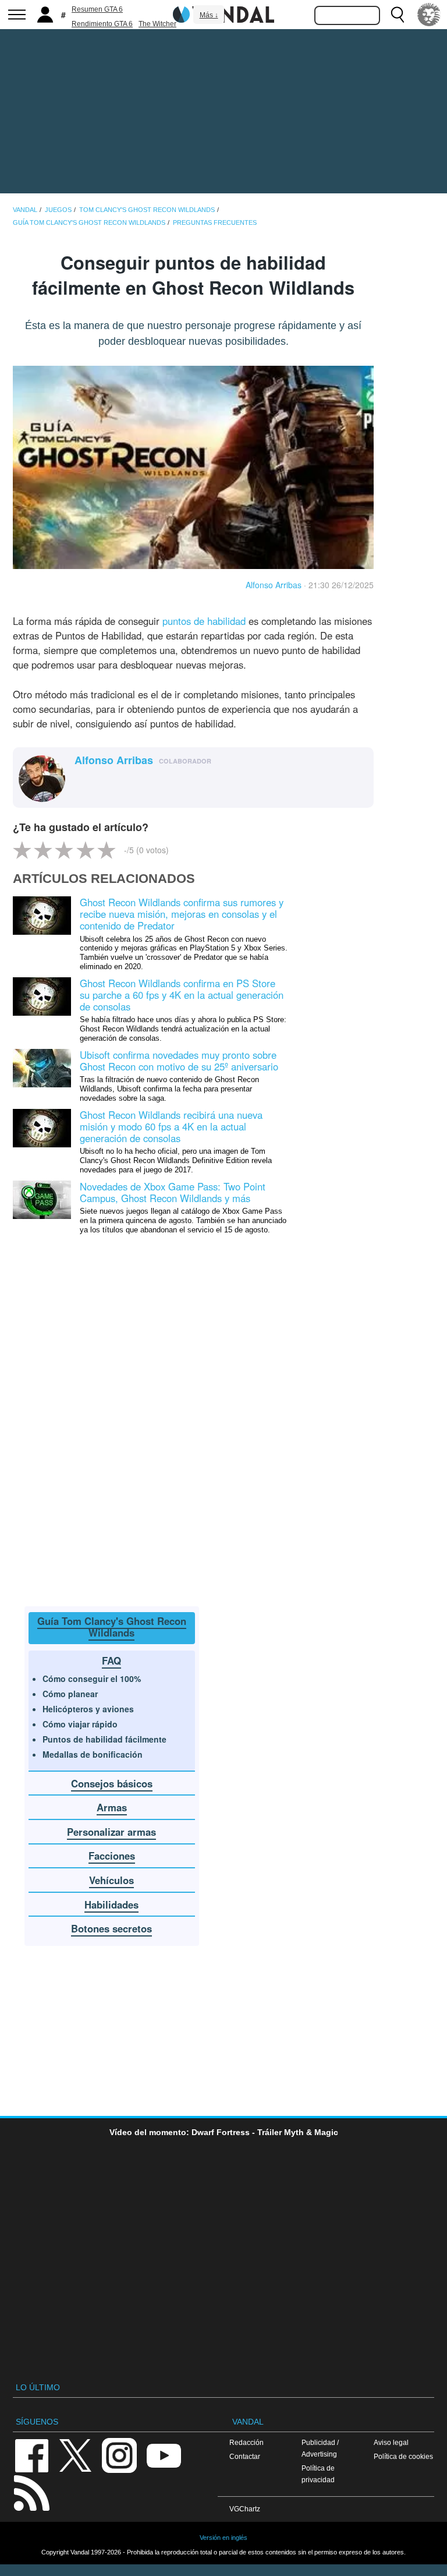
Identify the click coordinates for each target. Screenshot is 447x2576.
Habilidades (111, 1904)
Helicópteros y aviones (88, 1709)
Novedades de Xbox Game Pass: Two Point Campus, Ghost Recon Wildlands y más (173, 1192)
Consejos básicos (112, 1783)
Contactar (245, 2456)
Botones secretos (111, 1928)
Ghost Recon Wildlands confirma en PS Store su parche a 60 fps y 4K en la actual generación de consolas (182, 995)
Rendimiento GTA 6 (102, 24)
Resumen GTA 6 (97, 9)
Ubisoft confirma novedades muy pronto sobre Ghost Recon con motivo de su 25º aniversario (179, 1061)
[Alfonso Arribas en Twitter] (81, 780)
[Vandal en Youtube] (164, 2455)
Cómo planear (70, 1694)
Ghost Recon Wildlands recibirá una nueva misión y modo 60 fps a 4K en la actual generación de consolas (171, 1126)
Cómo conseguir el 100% (92, 1679)
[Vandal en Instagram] (119, 2455)
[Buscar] (398, 15)
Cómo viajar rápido (80, 1724)
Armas (112, 1807)
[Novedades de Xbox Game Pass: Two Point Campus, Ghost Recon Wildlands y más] (42, 1199)
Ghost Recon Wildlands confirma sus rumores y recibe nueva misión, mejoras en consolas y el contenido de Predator (182, 914)
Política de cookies (403, 2456)
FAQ (111, 1660)
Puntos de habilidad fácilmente (104, 1739)
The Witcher (157, 24)
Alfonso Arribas (274, 585)
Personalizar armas (111, 1832)
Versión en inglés (223, 2538)
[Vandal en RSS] (31, 2492)
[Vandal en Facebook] (31, 2455)
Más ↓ (209, 15)
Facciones (112, 1856)
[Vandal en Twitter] (76, 2455)
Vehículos (111, 1880)
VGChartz (245, 2509)
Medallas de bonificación (93, 1754)
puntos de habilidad (204, 621)
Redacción (246, 2442)
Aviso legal (391, 2442)
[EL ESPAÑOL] (429, 15)
